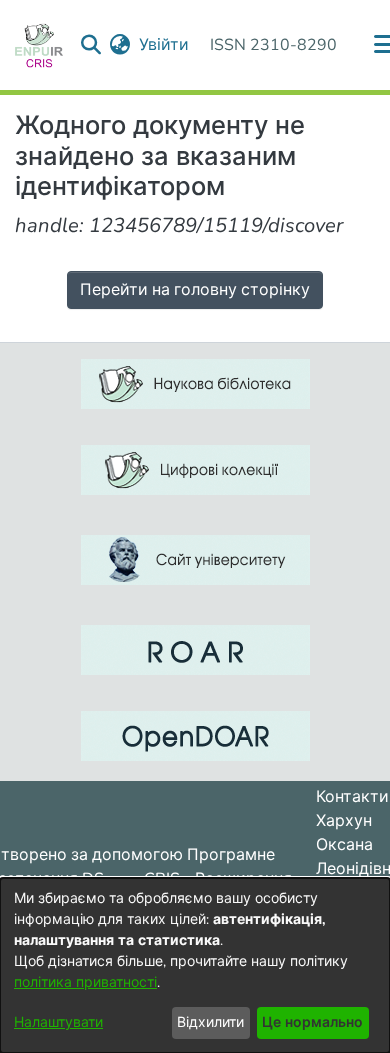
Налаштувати (58, 1022)
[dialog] (195, 965)
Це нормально (312, 1022)
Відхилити (210, 1022)
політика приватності (85, 982)
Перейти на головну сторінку (195, 290)
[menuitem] (120, 45)
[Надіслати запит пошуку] (91, 45)
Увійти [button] (165, 45)
